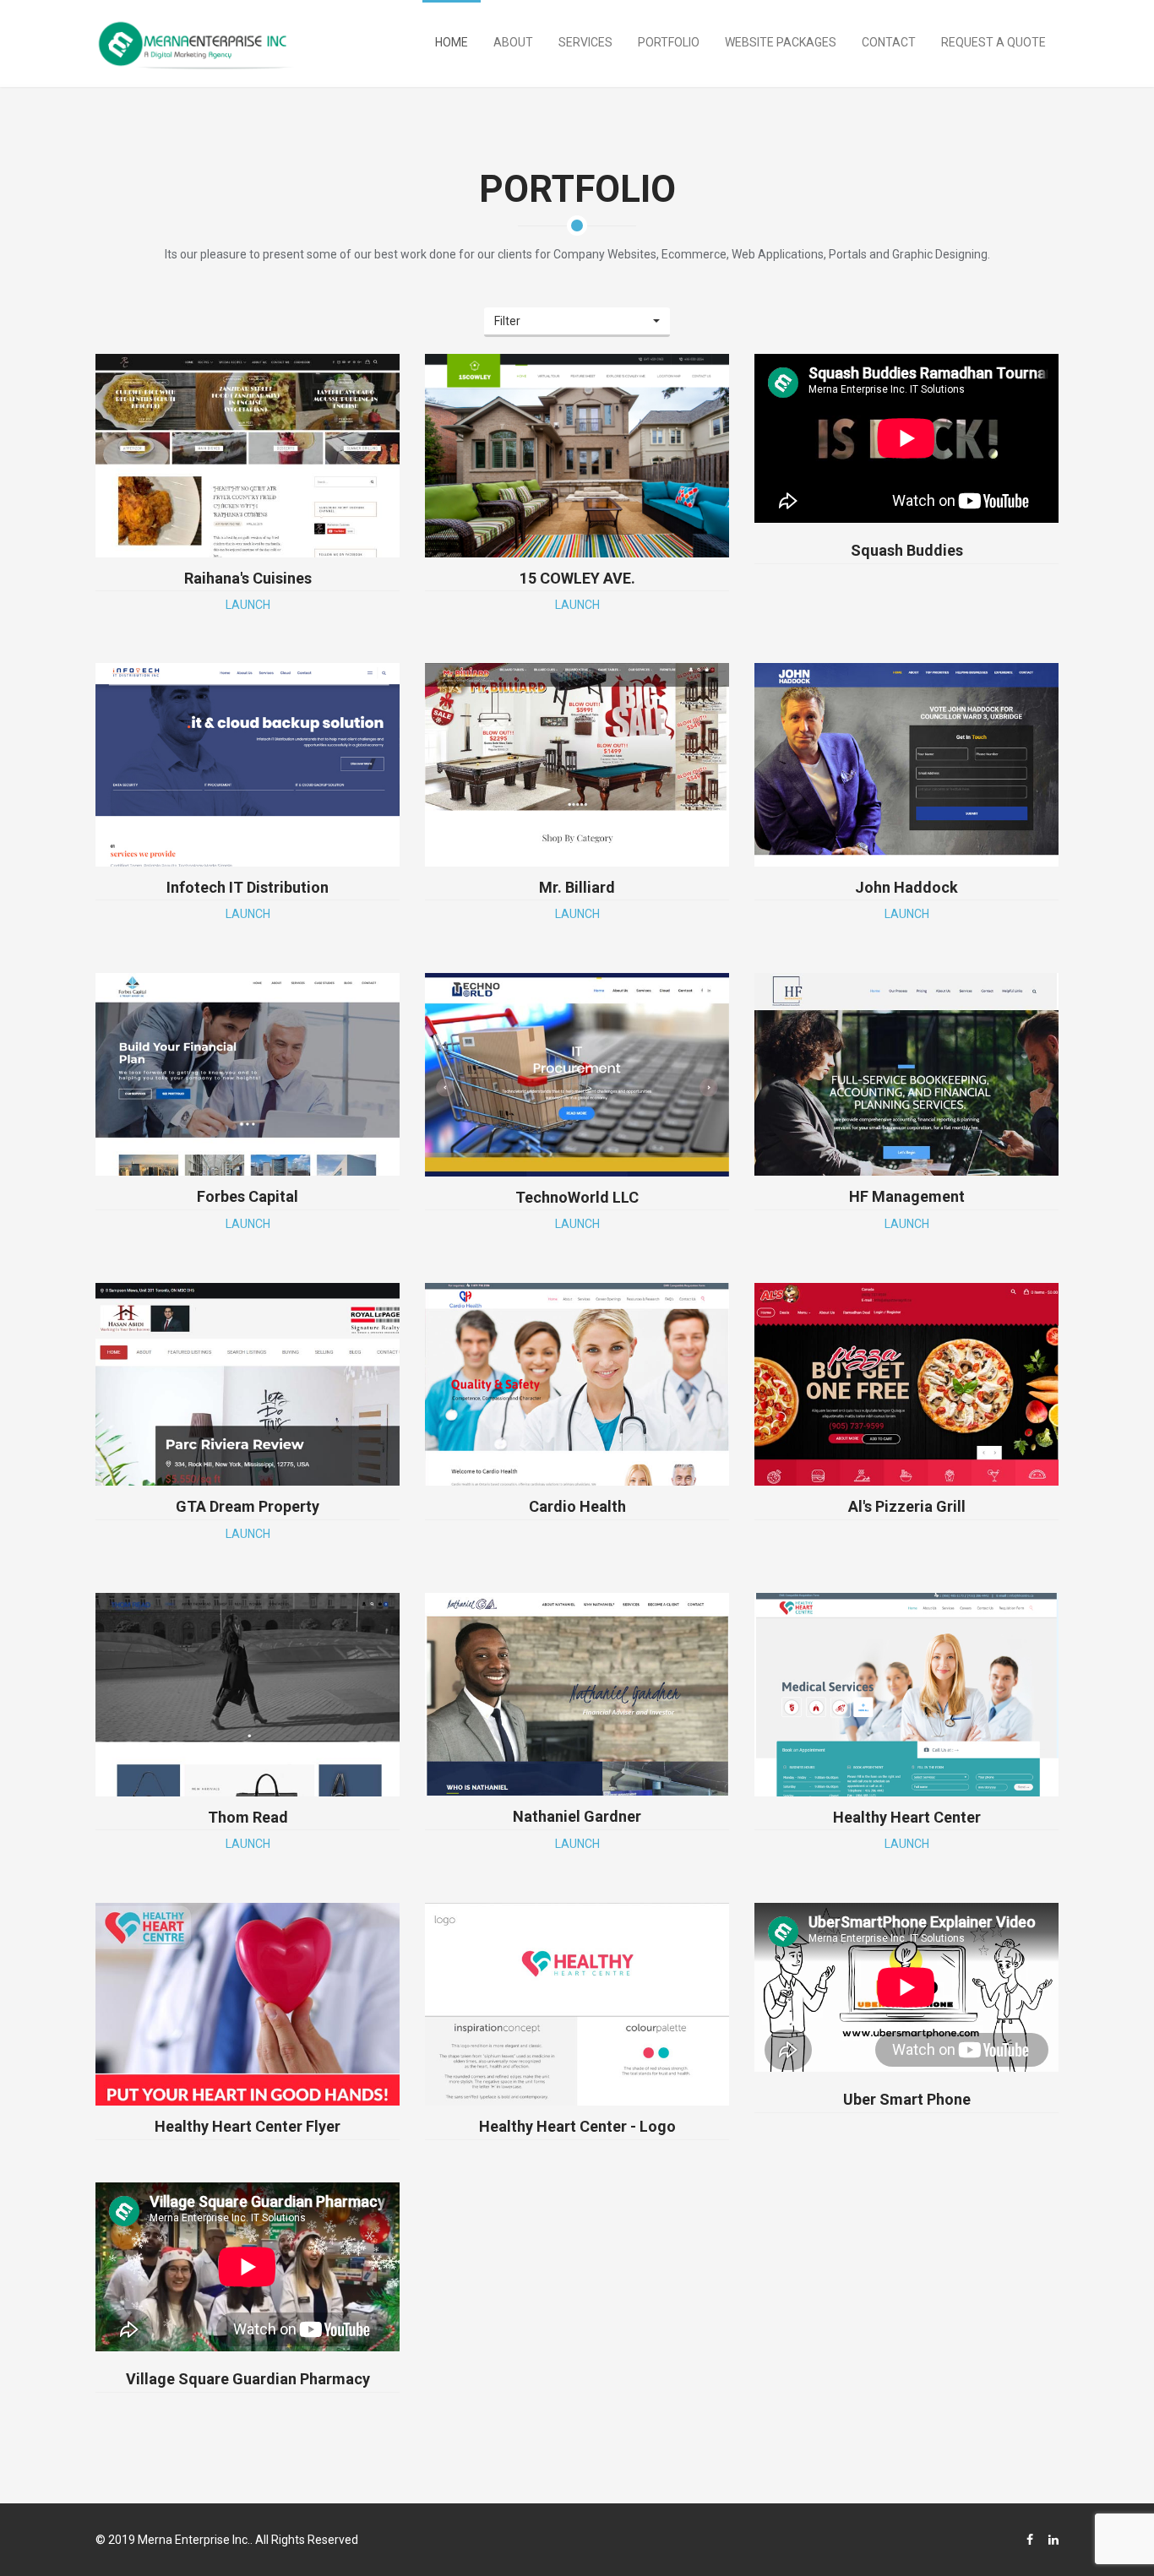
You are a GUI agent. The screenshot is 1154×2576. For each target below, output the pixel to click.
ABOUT (513, 42)
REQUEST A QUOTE (993, 42)
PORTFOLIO (669, 42)
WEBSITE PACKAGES (781, 42)
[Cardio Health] (577, 1384)
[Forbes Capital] (248, 1074)
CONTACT (889, 42)
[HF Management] (906, 1074)
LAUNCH (248, 605)
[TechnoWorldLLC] (577, 1074)
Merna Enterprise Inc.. (195, 2540)
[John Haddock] (906, 764)
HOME (452, 42)
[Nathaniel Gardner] (577, 1694)
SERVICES (585, 42)
